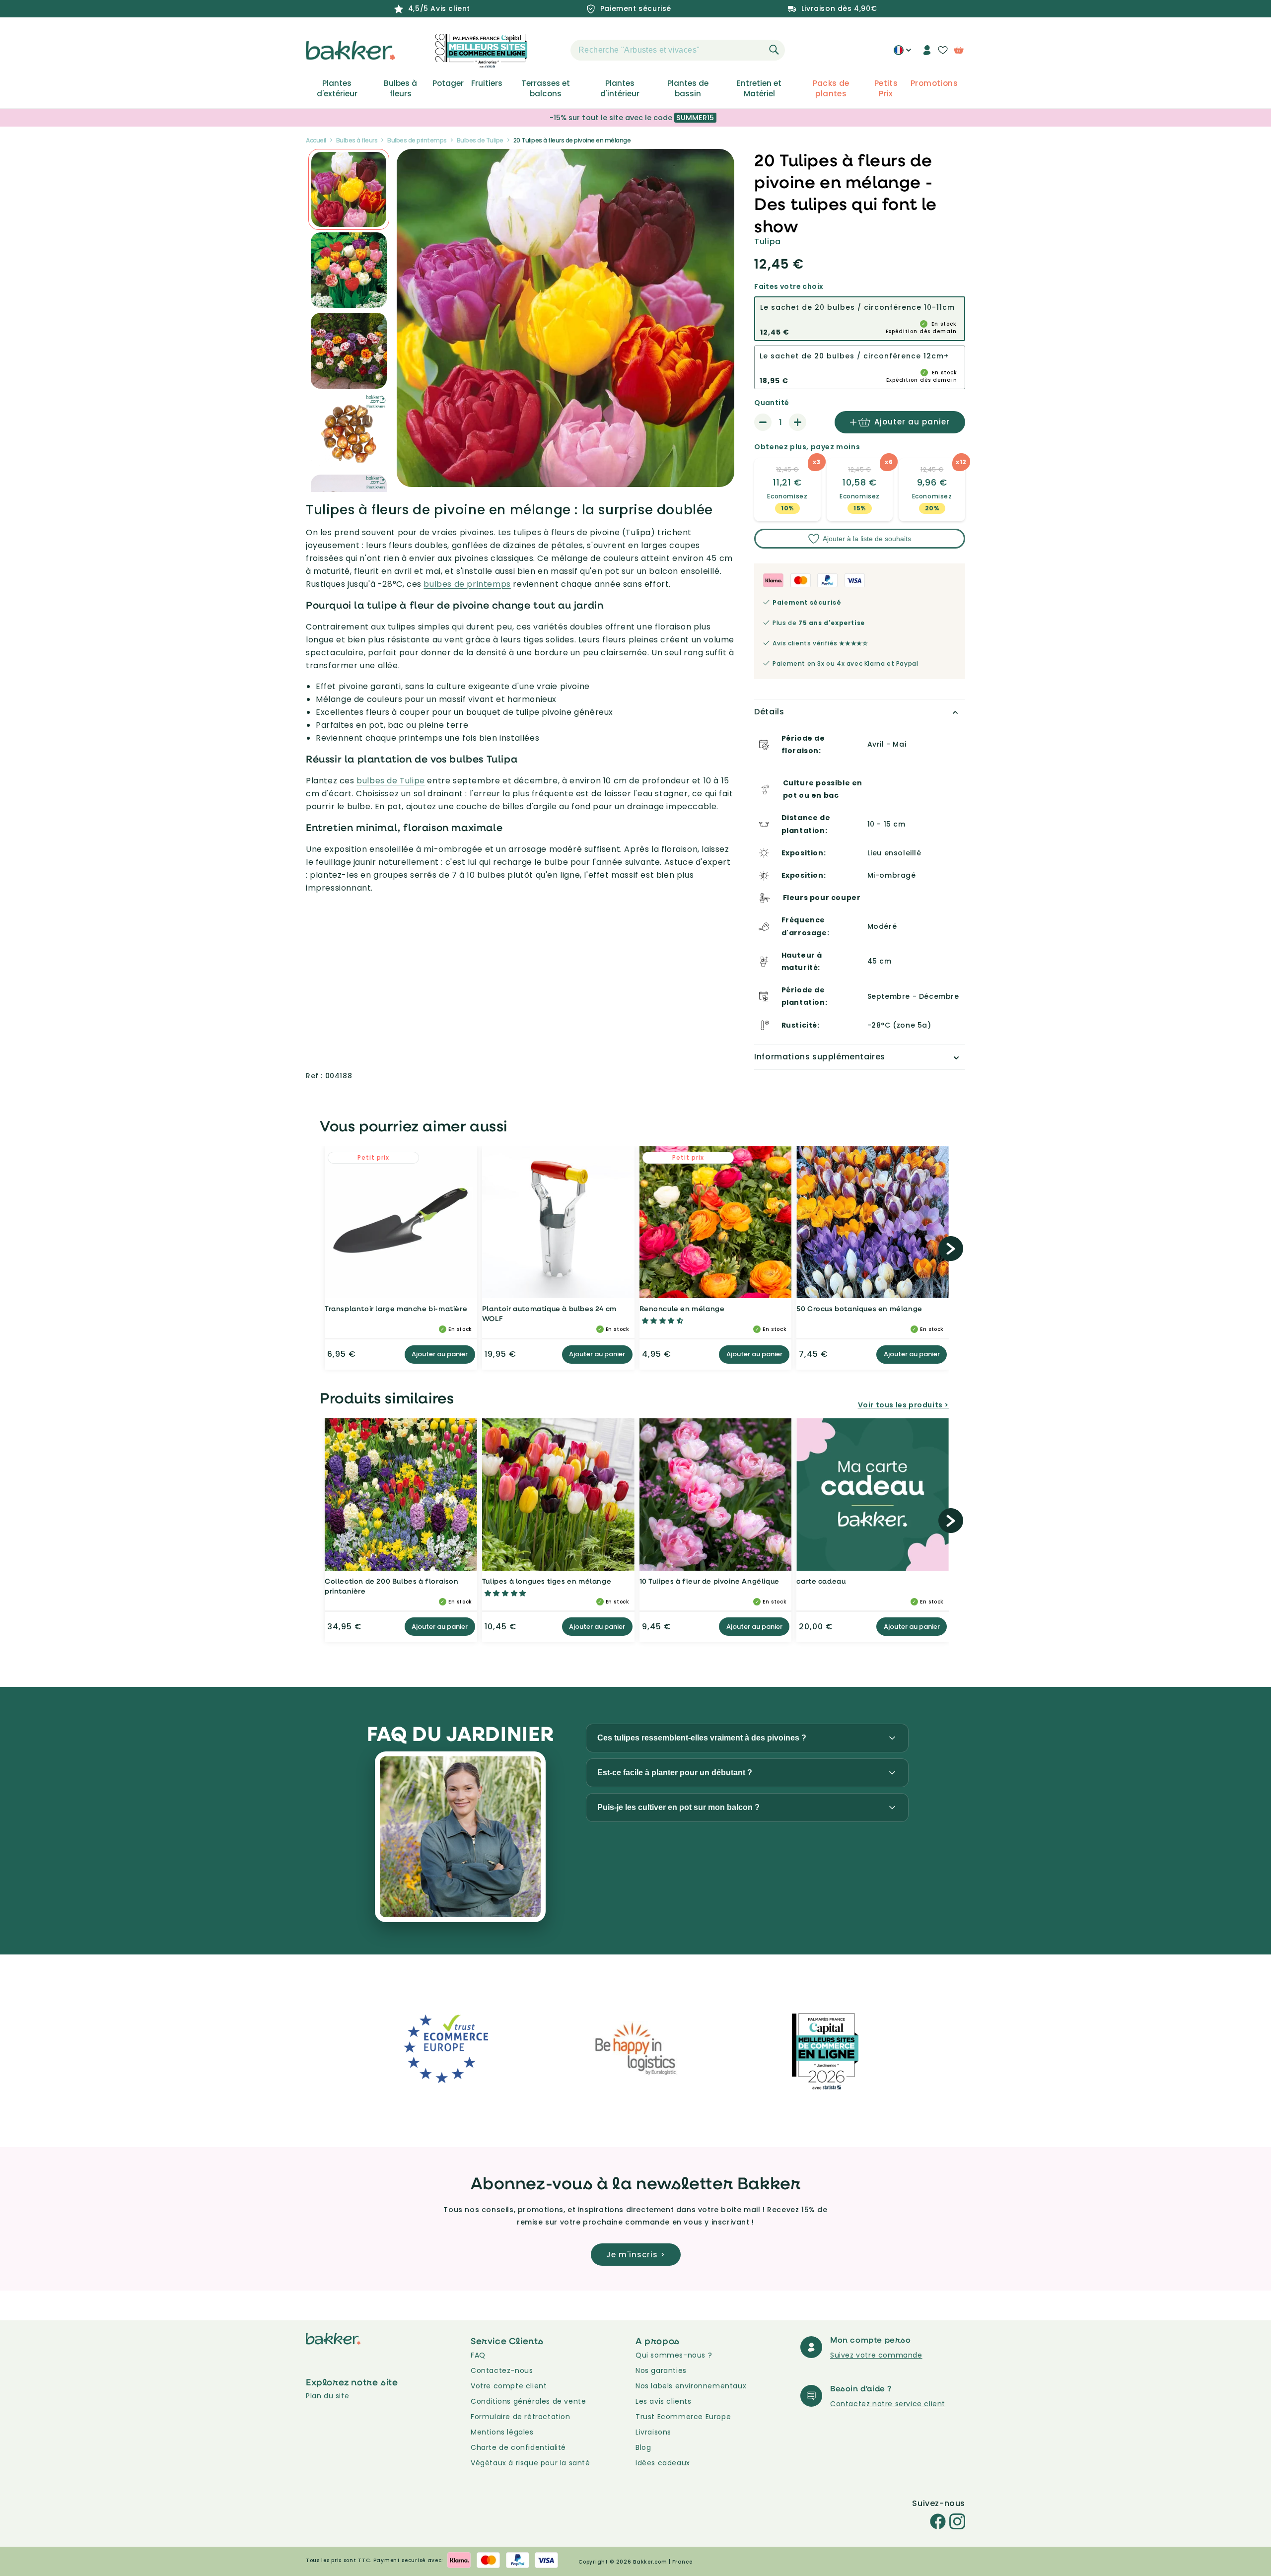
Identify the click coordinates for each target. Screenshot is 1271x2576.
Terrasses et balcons (546, 88)
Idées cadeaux (663, 2463)
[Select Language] (902, 54)
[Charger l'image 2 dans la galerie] (349, 189)
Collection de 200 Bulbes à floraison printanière (392, 1586)
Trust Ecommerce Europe (683, 2417)
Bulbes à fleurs (400, 88)
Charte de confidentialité (518, 2447)
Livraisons (653, 2432)
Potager (448, 83)
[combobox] (678, 50)
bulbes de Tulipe (391, 781)
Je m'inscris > (636, 2255)
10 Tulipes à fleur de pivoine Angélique (709, 1581)
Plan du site (327, 2396)
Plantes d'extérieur (337, 88)
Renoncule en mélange (682, 1308)
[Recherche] (774, 50)
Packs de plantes (831, 88)
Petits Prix (886, 88)
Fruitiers (487, 83)
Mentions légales (502, 2432)
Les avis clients (664, 2401)
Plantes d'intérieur (620, 88)
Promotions (934, 83)
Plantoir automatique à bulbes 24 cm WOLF (549, 1313)
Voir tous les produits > (903, 1405)
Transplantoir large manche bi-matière (396, 1308)
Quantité (772, 403)
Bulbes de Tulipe (480, 140)
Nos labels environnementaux (691, 2386)
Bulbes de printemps (417, 140)
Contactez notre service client (888, 2404)
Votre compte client (509, 2386)
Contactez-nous (502, 2370)
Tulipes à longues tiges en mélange (547, 1581)
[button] (553, 50)
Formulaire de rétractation (521, 2417)
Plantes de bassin (688, 88)
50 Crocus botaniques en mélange (859, 1308)
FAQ (478, 2355)
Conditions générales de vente (528, 2401)
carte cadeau (821, 1581)
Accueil (316, 140)
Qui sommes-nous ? (674, 2355)
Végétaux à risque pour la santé (530, 2463)
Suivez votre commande (876, 2355)
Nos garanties (661, 2370)
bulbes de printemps (467, 584)
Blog (643, 2447)
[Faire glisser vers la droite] (951, 1249)
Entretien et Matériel (759, 88)
